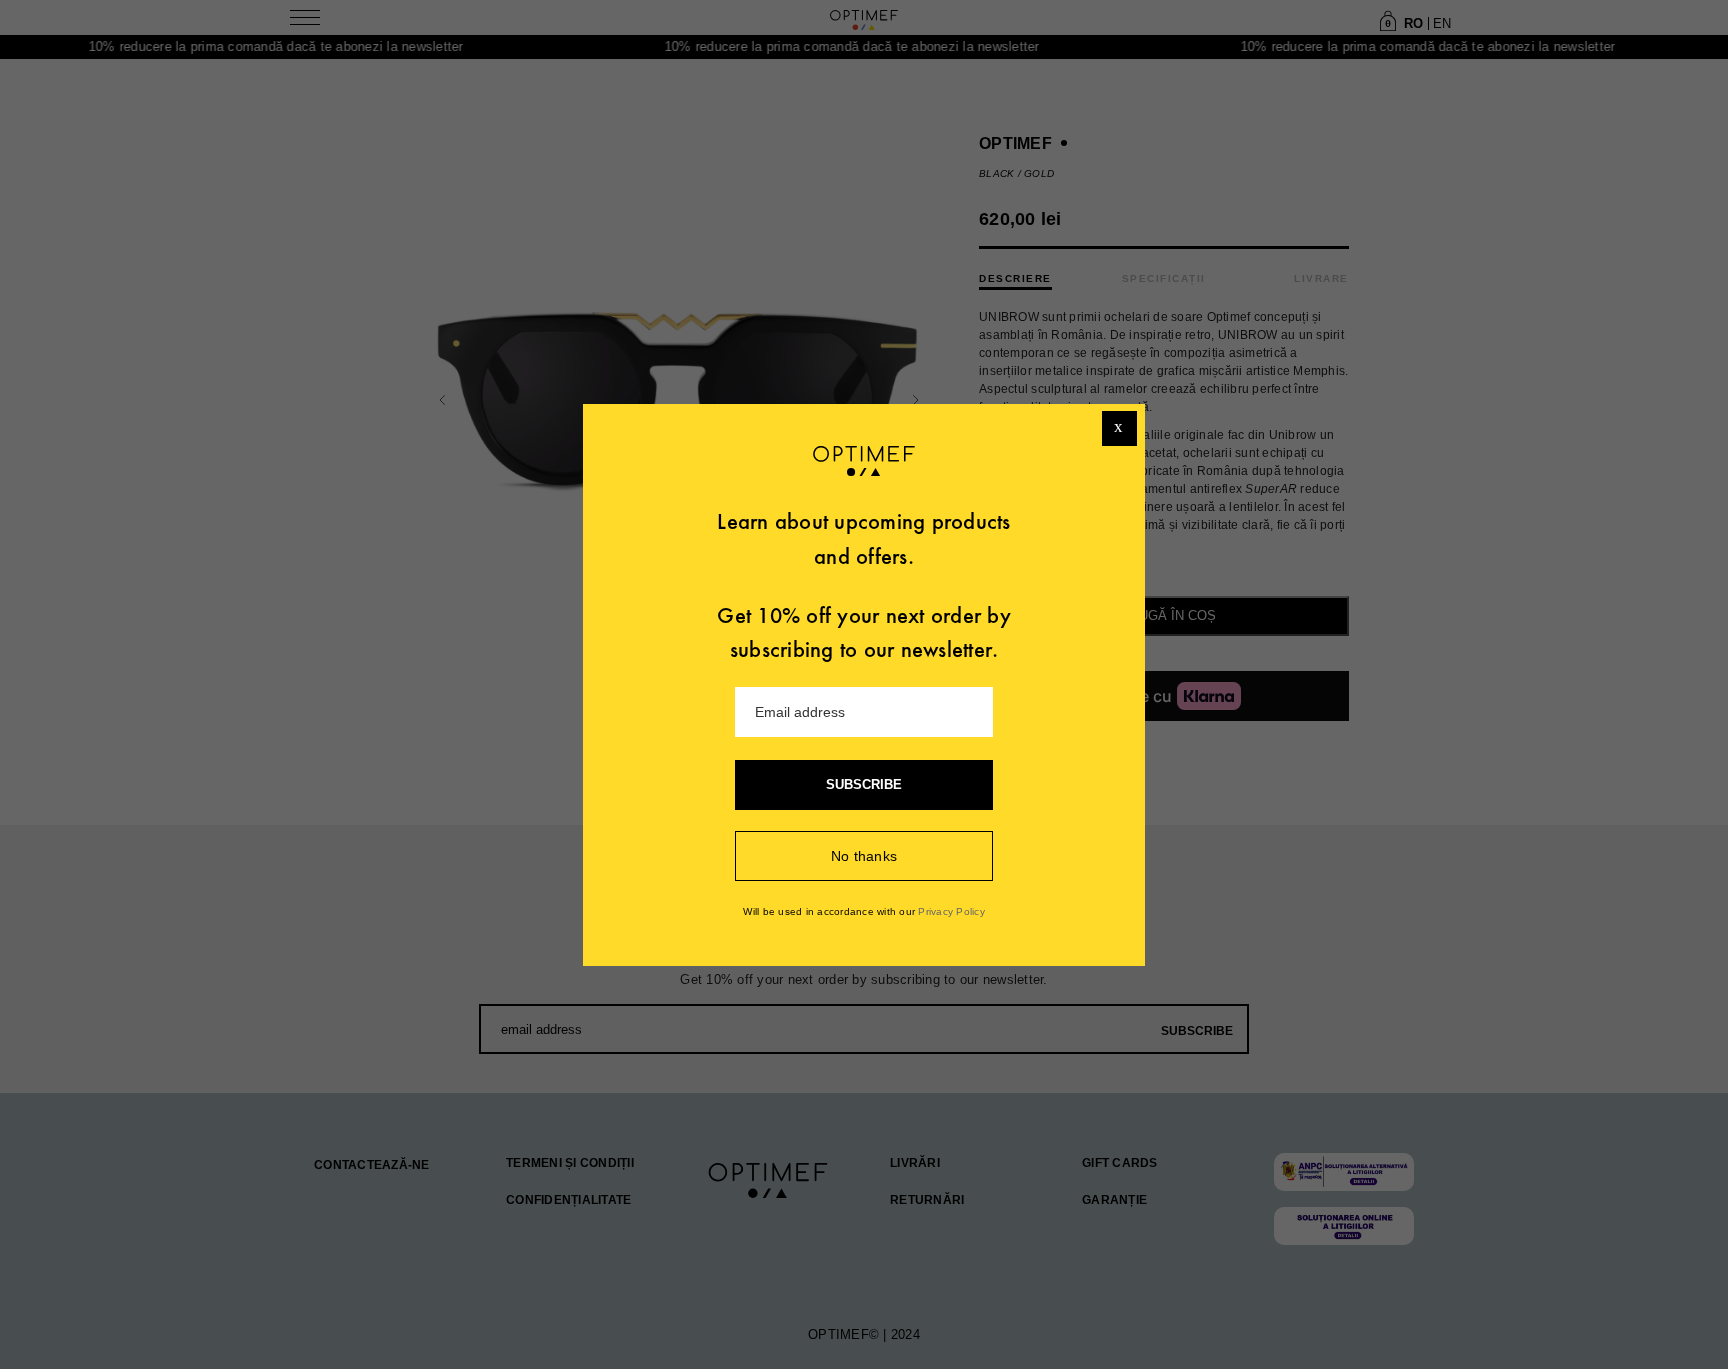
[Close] (1119, 428)
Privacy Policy (951, 911)
